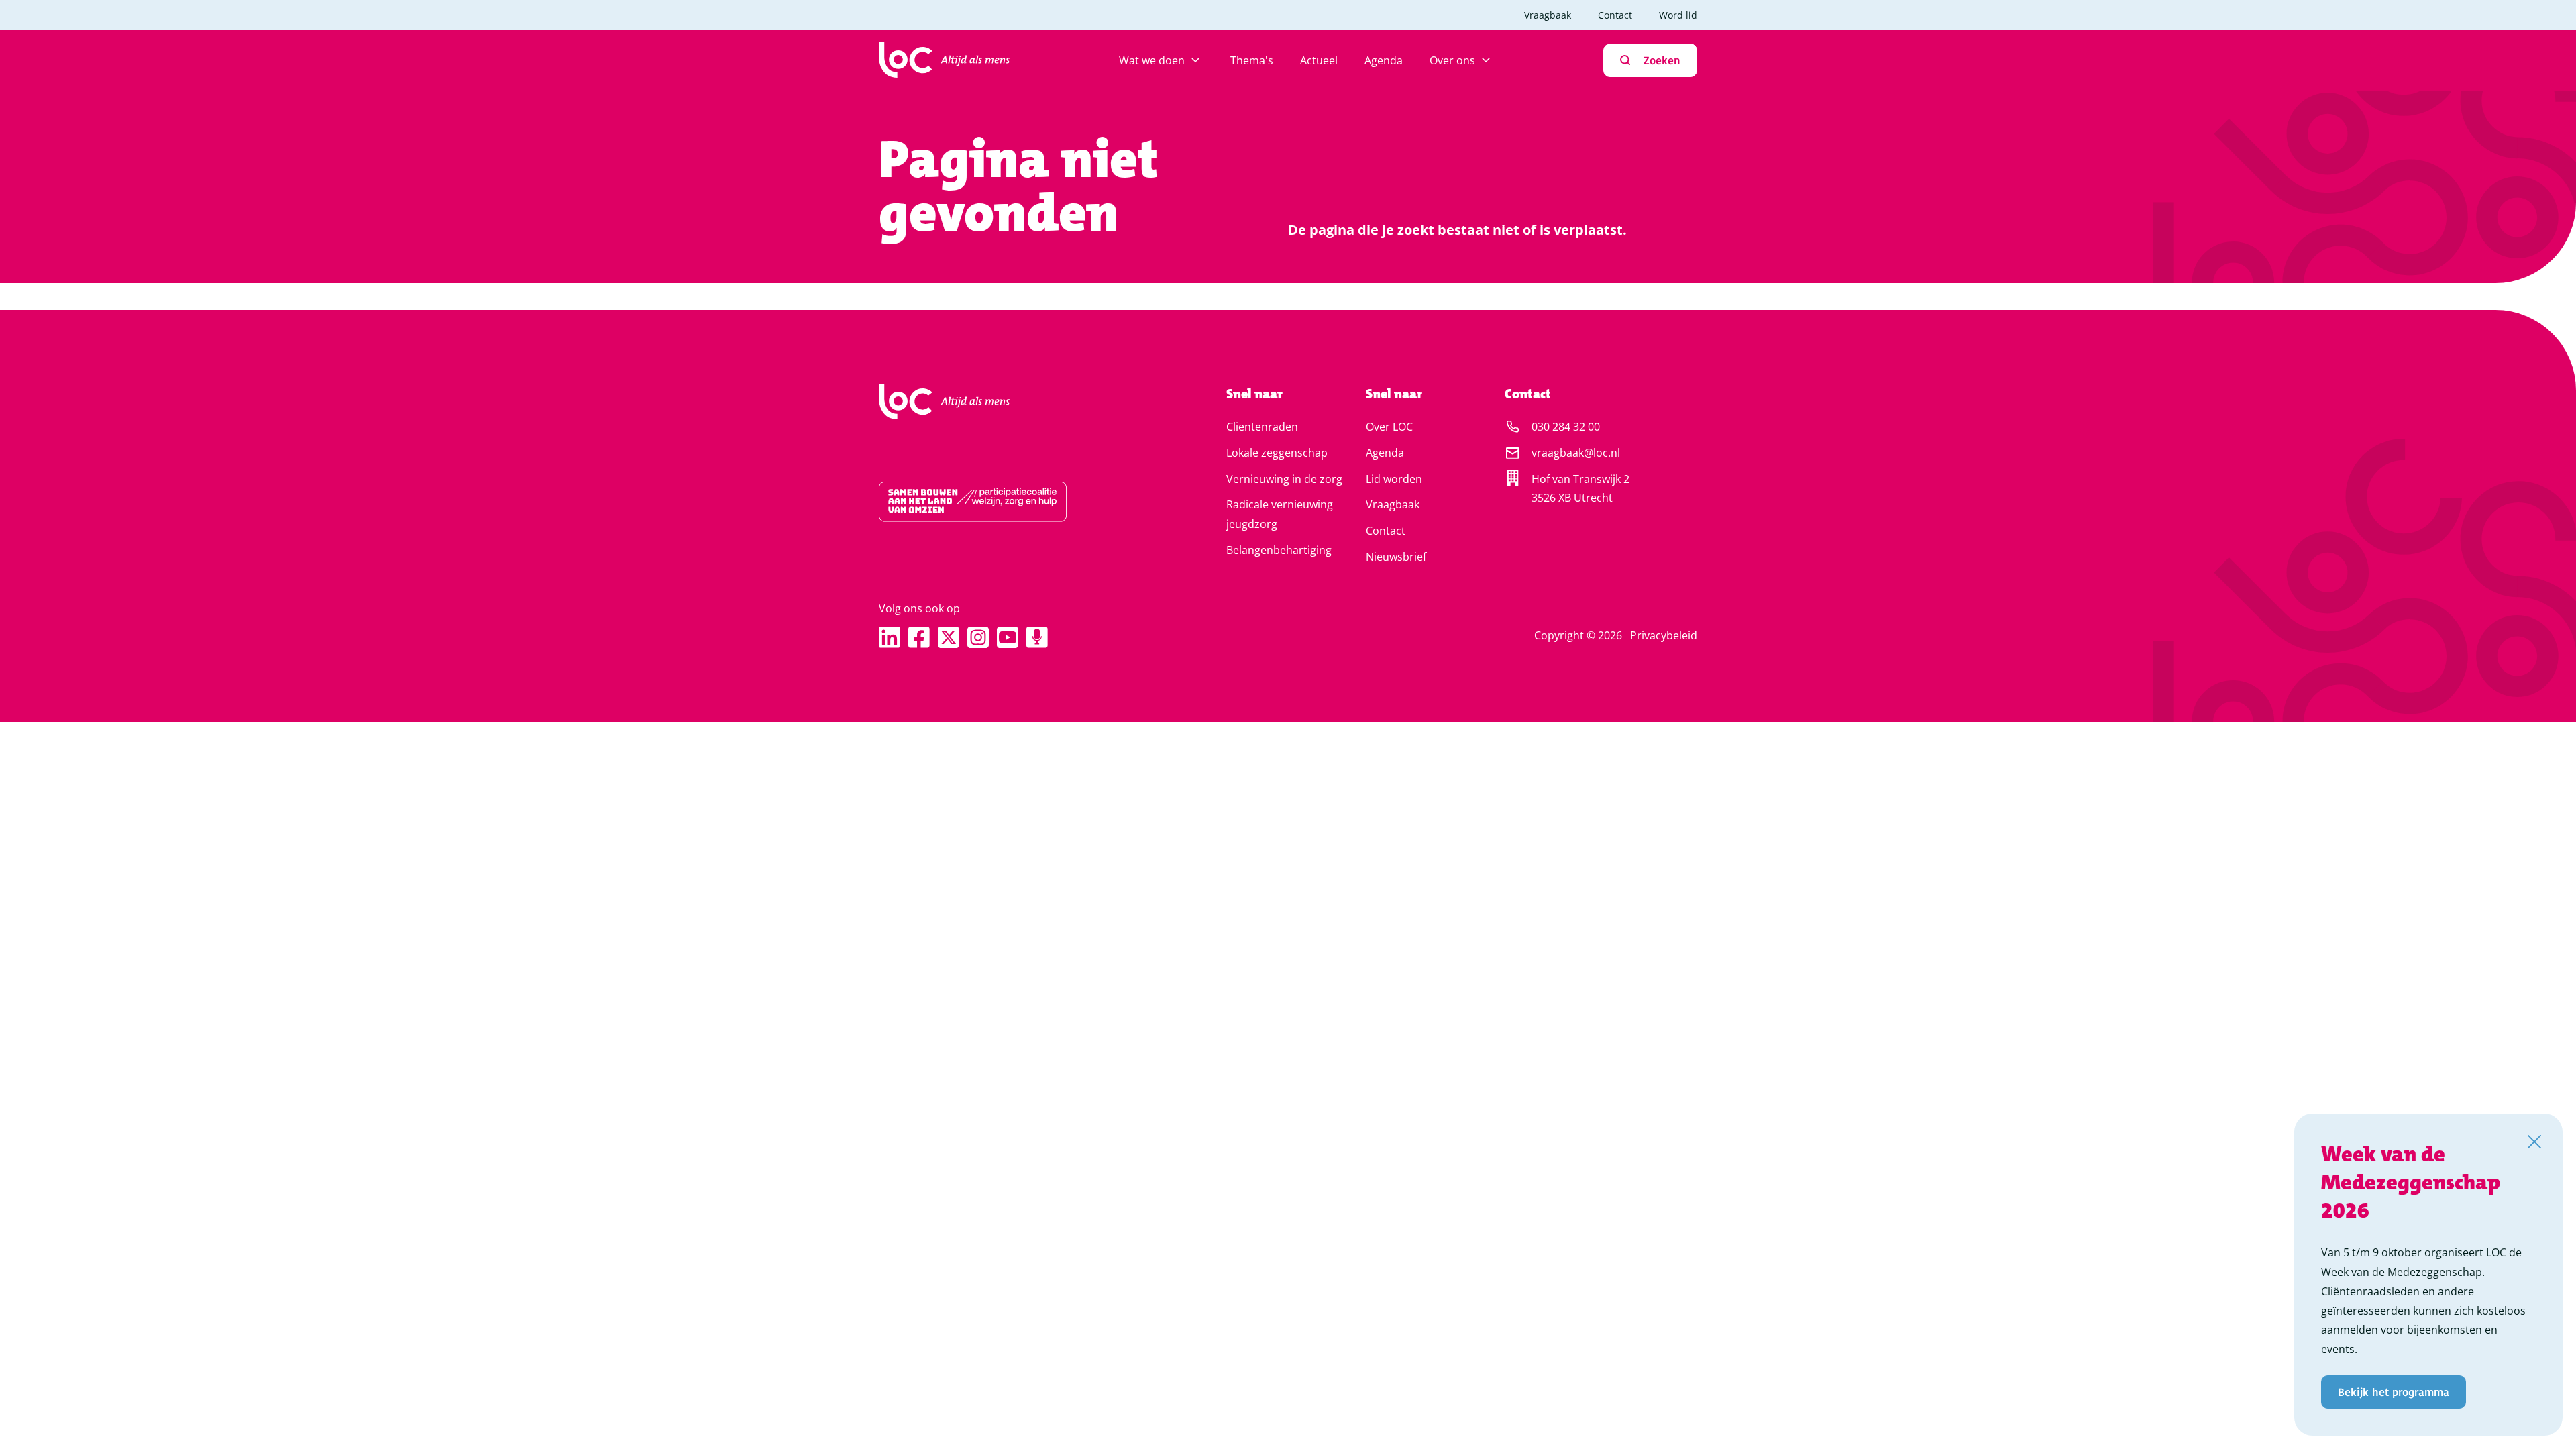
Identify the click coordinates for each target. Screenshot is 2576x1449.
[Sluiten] (2534, 1142)
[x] (949, 637)
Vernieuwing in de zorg (1284, 479)
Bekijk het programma (2394, 1392)
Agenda (1384, 60)
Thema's (1252, 60)
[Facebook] (919, 637)
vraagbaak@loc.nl (1576, 453)
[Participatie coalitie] (1010, 502)
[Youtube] (1008, 637)
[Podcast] (1037, 637)
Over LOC (1389, 427)
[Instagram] (978, 637)
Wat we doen (1152, 60)
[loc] (944, 60)
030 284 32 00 (1566, 427)
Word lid (1678, 15)
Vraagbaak (1548, 15)
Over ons (1452, 60)
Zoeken (1662, 60)
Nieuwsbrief (1396, 557)
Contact (1615, 15)
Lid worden (1394, 479)
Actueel (1319, 60)
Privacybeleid (1664, 635)
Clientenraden (1262, 427)
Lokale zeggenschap (1277, 453)
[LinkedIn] (890, 637)
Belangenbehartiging (1279, 550)
